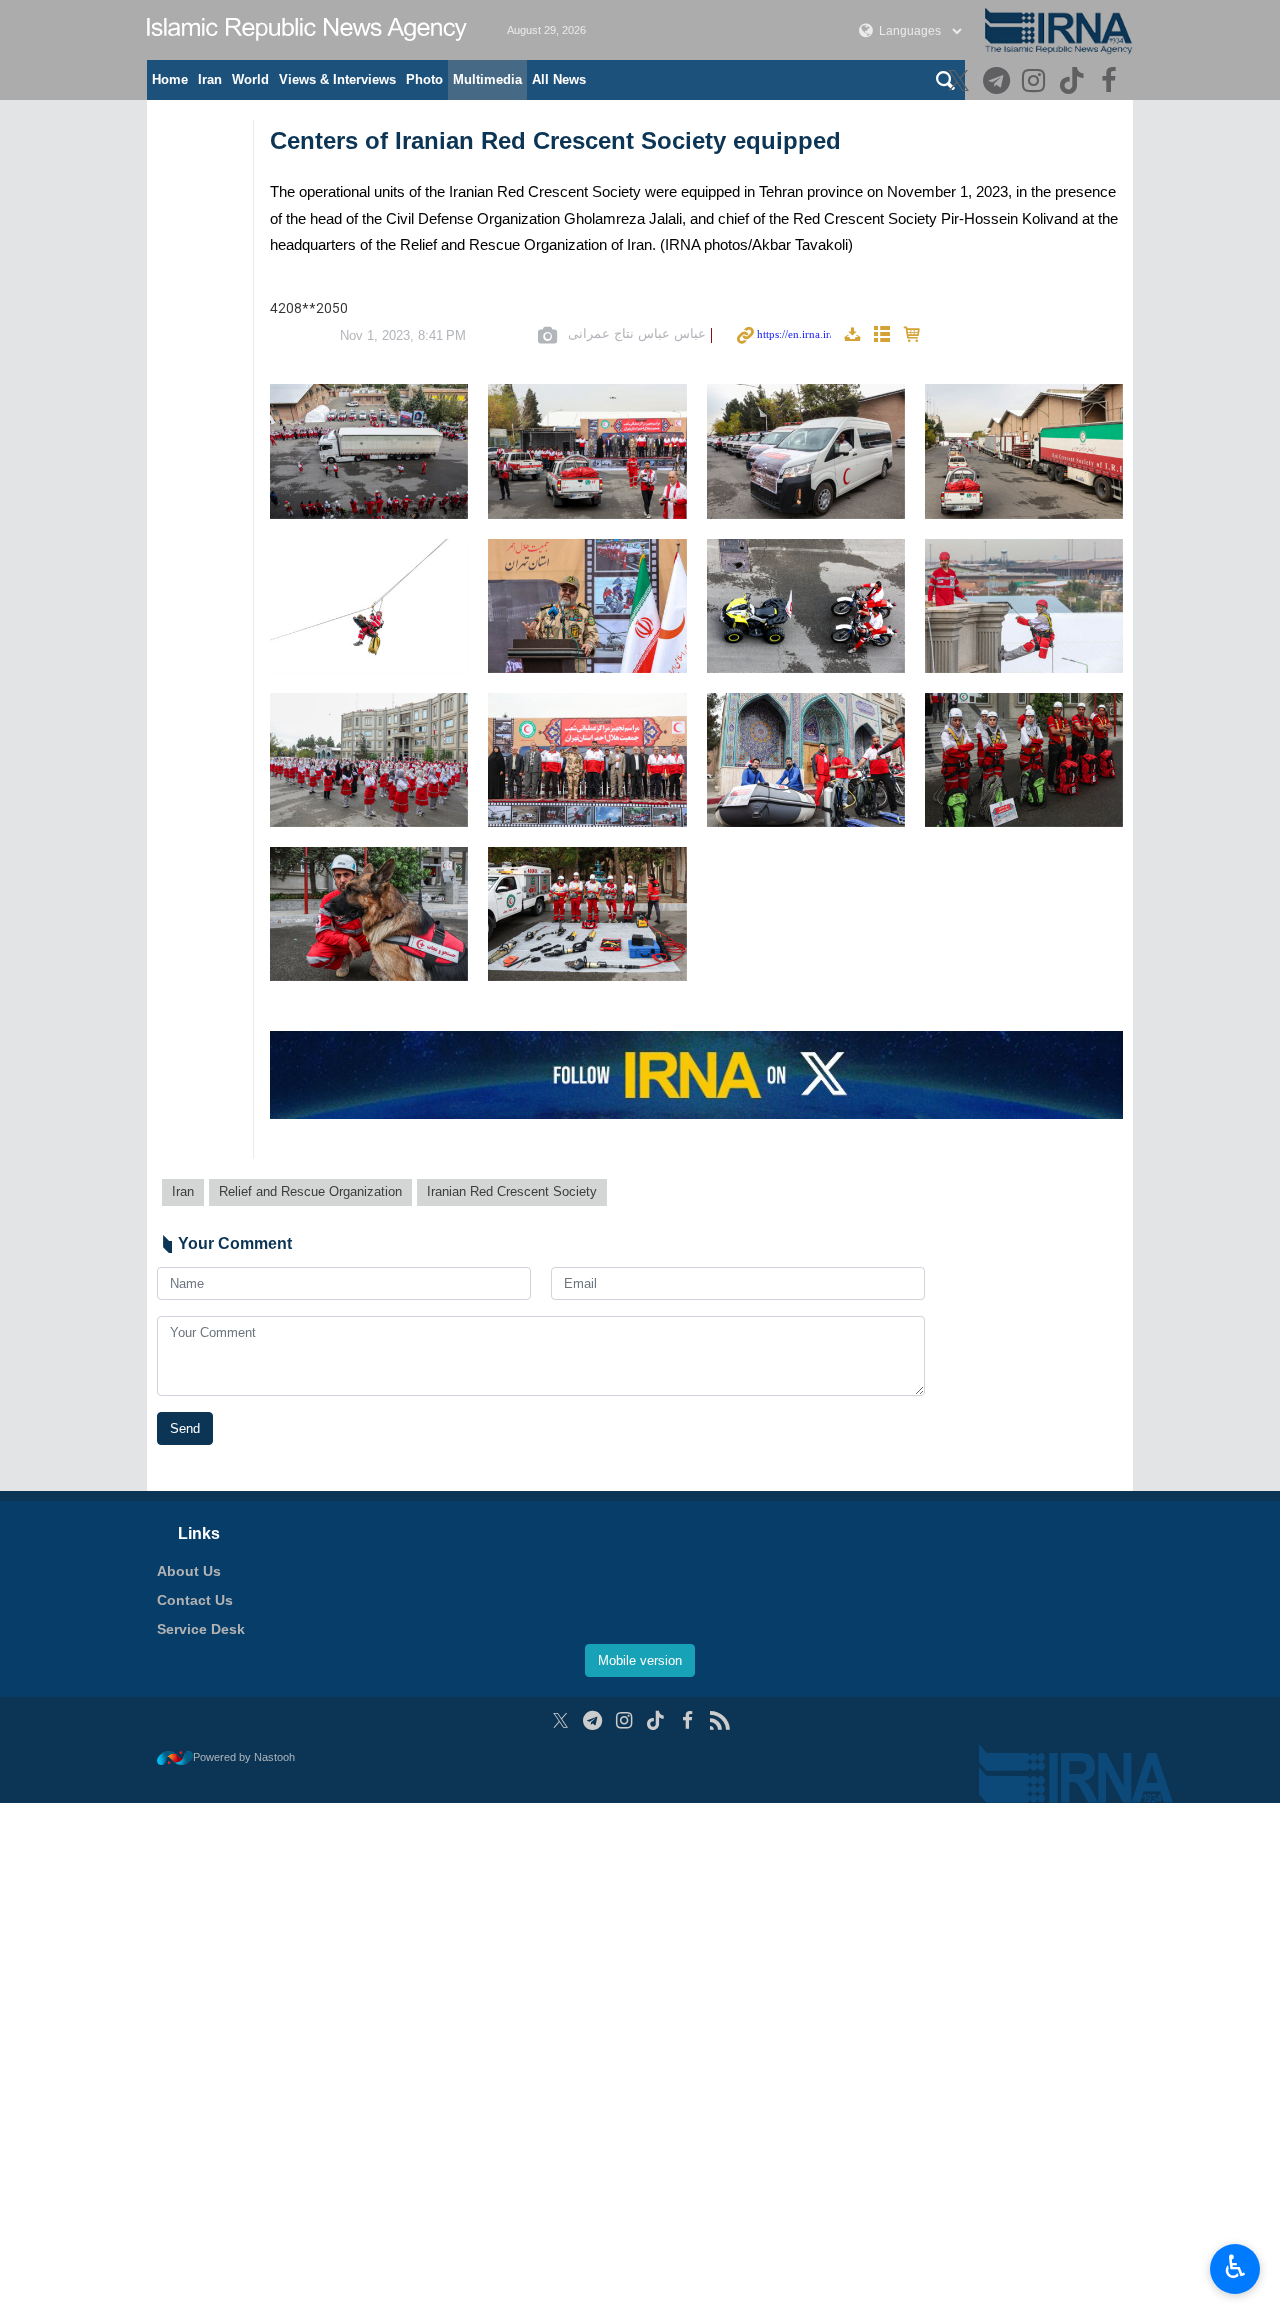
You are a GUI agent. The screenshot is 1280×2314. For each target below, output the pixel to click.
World (250, 79)
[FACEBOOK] (1111, 82)
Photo (424, 79)
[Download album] (852, 335)
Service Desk (201, 1629)
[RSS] (719, 1720)
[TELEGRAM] (998, 82)
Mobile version (640, 1660)
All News (559, 79)
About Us (189, 1571)
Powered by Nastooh (244, 1757)
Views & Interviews (337, 79)
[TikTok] (1074, 82)
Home (170, 79)
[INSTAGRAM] (1036, 82)
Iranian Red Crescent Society (512, 1191)
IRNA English (307, 30)
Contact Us (195, 1600)
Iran (210, 79)
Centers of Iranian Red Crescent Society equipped (555, 140)
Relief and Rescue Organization (310, 1191)
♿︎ (1235, 2267)
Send (185, 1428)
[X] (961, 82)
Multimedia (487, 79)
